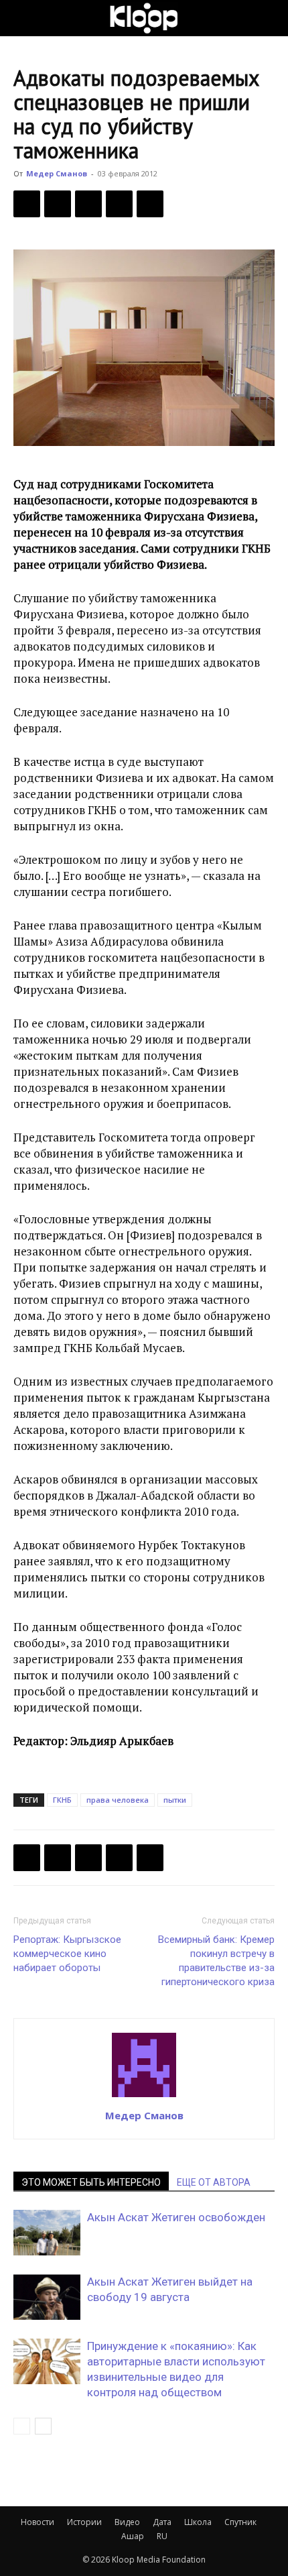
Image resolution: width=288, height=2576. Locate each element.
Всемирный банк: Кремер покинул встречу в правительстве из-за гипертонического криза (216, 1961)
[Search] (269, 18)
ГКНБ (62, 1800)
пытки (175, 1800)
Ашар (133, 2536)
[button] (23, 18)
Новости (38, 2522)
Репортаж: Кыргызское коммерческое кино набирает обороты (67, 1954)
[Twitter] (58, 204)
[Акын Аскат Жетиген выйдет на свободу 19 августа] (47, 2297)
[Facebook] (27, 204)
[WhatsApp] (150, 204)
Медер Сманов (57, 173)
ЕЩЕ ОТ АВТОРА (214, 2182)
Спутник (240, 2522)
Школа (198, 2522)
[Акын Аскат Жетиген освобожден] (47, 2233)
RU (162, 2536)
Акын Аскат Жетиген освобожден (176, 2217)
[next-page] (43, 2426)
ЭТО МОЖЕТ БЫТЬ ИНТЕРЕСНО (91, 2182)
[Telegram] (119, 204)
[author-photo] (144, 2096)
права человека (118, 1800)
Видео (127, 2522)
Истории (84, 2522)
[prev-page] (22, 2426)
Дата (162, 2522)
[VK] (88, 204)
